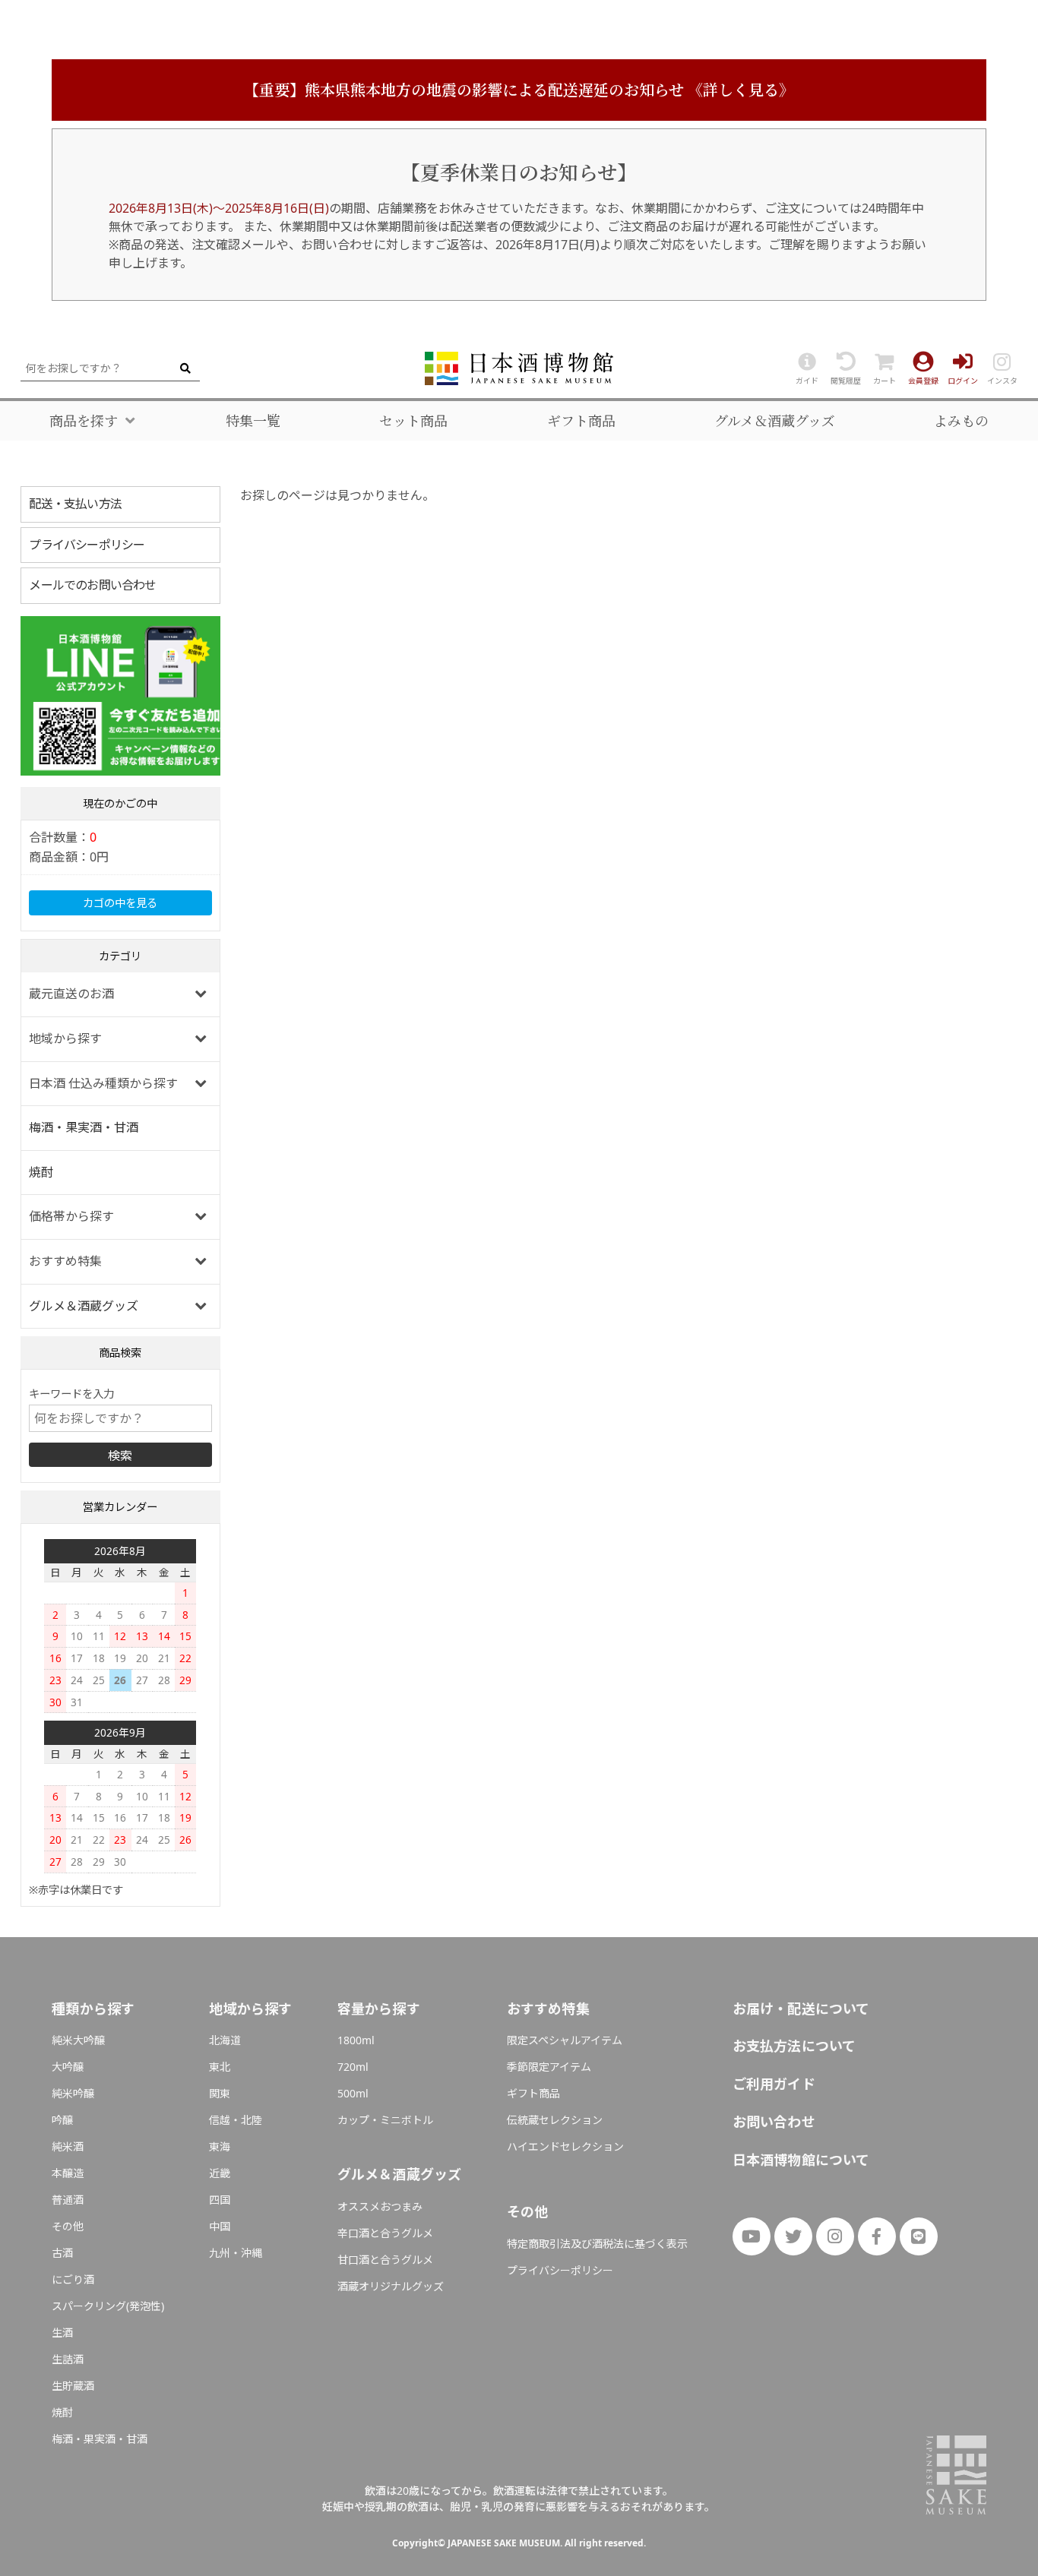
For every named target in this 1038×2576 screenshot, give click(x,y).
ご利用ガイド (774, 2084)
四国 (220, 2200)
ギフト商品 (581, 421)
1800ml (356, 2040)
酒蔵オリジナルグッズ (391, 2286)
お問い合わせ (774, 2122)
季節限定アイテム (549, 2067)
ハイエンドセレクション (565, 2146)
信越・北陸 (236, 2120)
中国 (220, 2226)
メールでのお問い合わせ (92, 585)
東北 (220, 2067)
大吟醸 (68, 2067)
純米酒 (68, 2146)
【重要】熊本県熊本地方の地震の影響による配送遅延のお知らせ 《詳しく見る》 (519, 90)
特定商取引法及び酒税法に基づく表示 (597, 2244)
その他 (68, 2226)
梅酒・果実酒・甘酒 (84, 1127)
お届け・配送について (801, 2009)
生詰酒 (68, 2359)
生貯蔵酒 (73, 2386)
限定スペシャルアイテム (565, 2040)
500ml (353, 2093)
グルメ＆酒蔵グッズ (775, 421)
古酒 (62, 2253)
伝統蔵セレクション (555, 2120)
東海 (220, 2146)
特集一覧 (253, 421)
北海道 (225, 2040)
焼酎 (41, 1172)
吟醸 (62, 2120)
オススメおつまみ (380, 2206)
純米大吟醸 (78, 2040)
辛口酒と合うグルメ (385, 2233)
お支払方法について (794, 2046)
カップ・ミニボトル (385, 2120)
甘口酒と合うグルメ (385, 2260)
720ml (353, 2067)
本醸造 (68, 2173)
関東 (220, 2093)
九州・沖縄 (236, 2253)
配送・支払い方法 (75, 504)
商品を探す (84, 421)
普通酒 (68, 2200)
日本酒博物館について (801, 2160)
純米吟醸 (73, 2093)
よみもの (961, 421)
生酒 (62, 2333)
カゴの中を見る (120, 903)
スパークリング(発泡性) (108, 2306)
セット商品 (413, 421)
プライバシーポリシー (87, 545)
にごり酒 (73, 2279)
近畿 (220, 2173)
